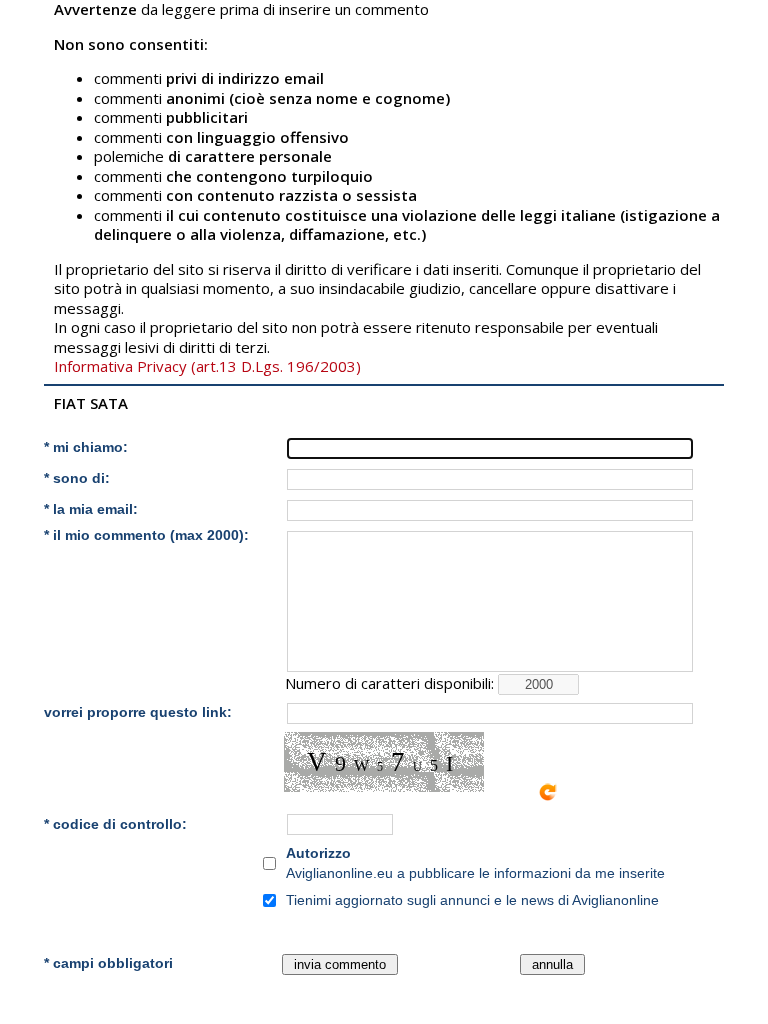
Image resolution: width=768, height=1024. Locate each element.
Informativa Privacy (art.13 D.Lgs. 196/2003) (207, 366)
